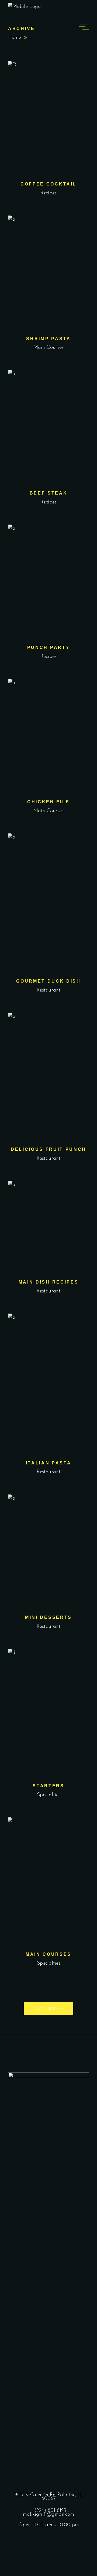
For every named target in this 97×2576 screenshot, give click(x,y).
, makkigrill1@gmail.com (48, 2513)
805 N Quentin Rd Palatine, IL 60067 (48, 2497)
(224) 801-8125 (50, 2511)
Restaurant (48, 990)
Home (15, 38)
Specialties (49, 1795)
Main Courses (48, 348)
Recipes (48, 193)
